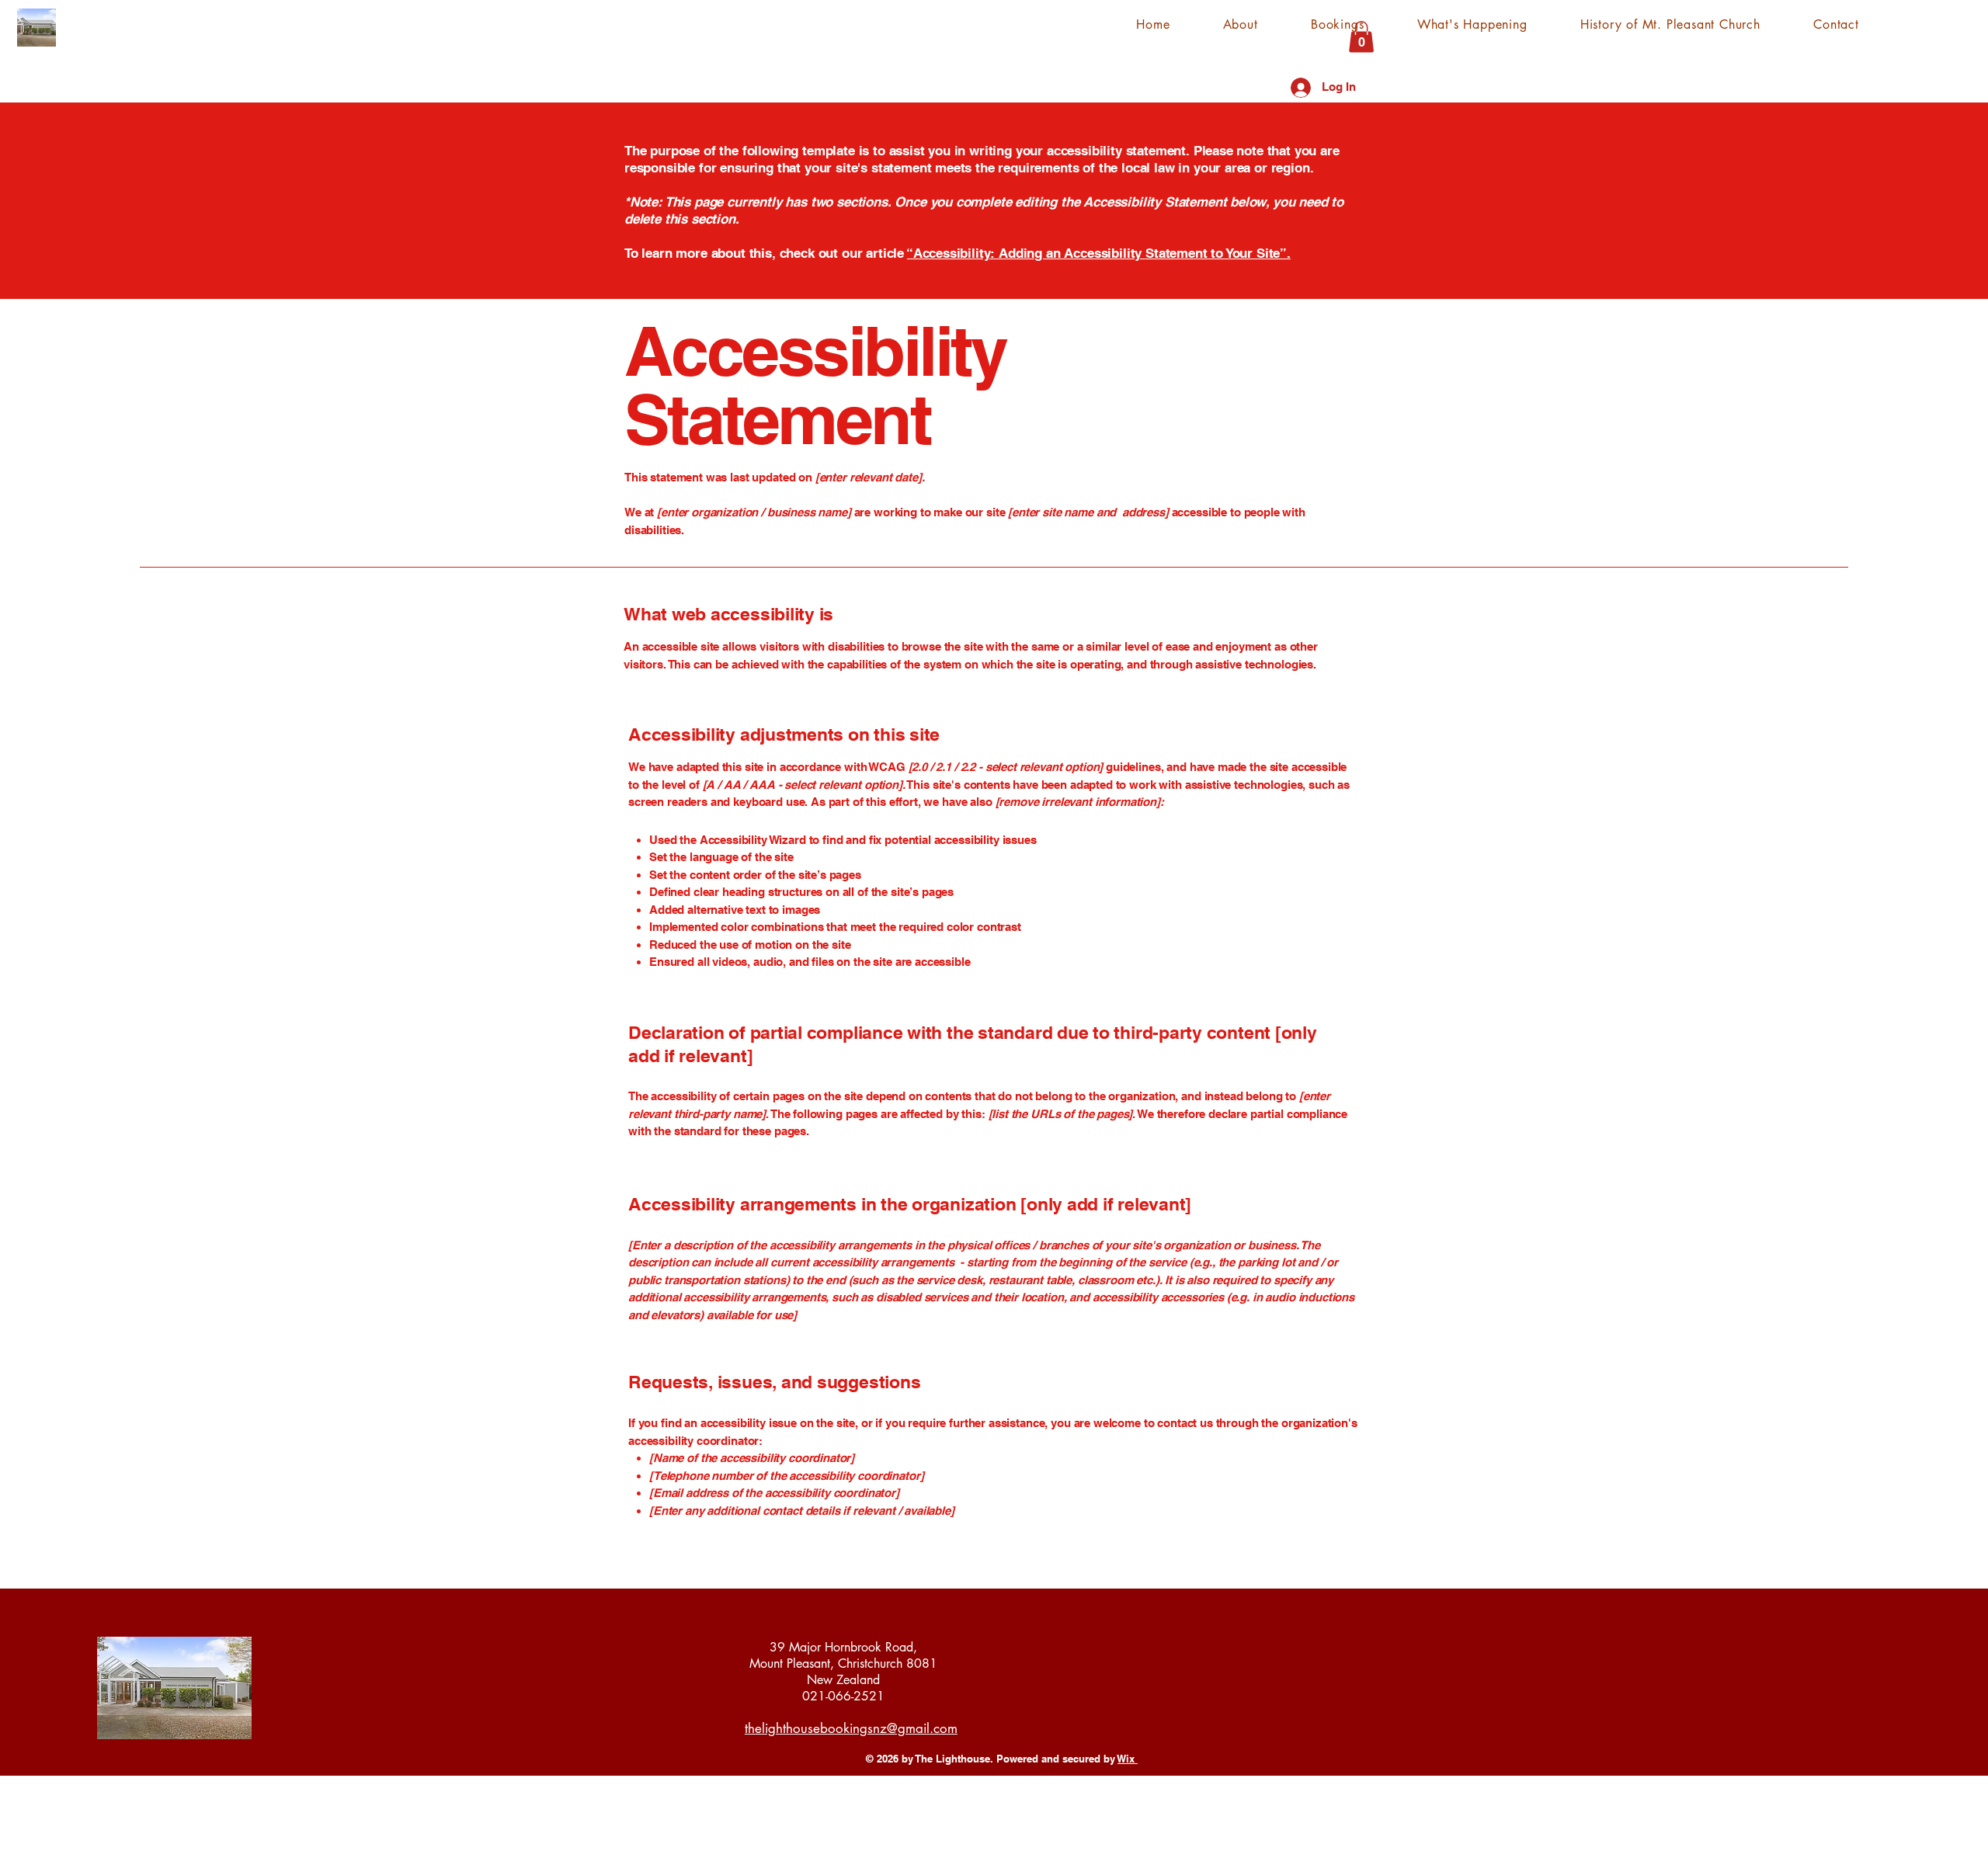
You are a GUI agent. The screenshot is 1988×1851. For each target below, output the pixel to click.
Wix (1126, 1759)
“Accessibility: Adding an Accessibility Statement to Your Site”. (1099, 253)
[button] (1361, 37)
